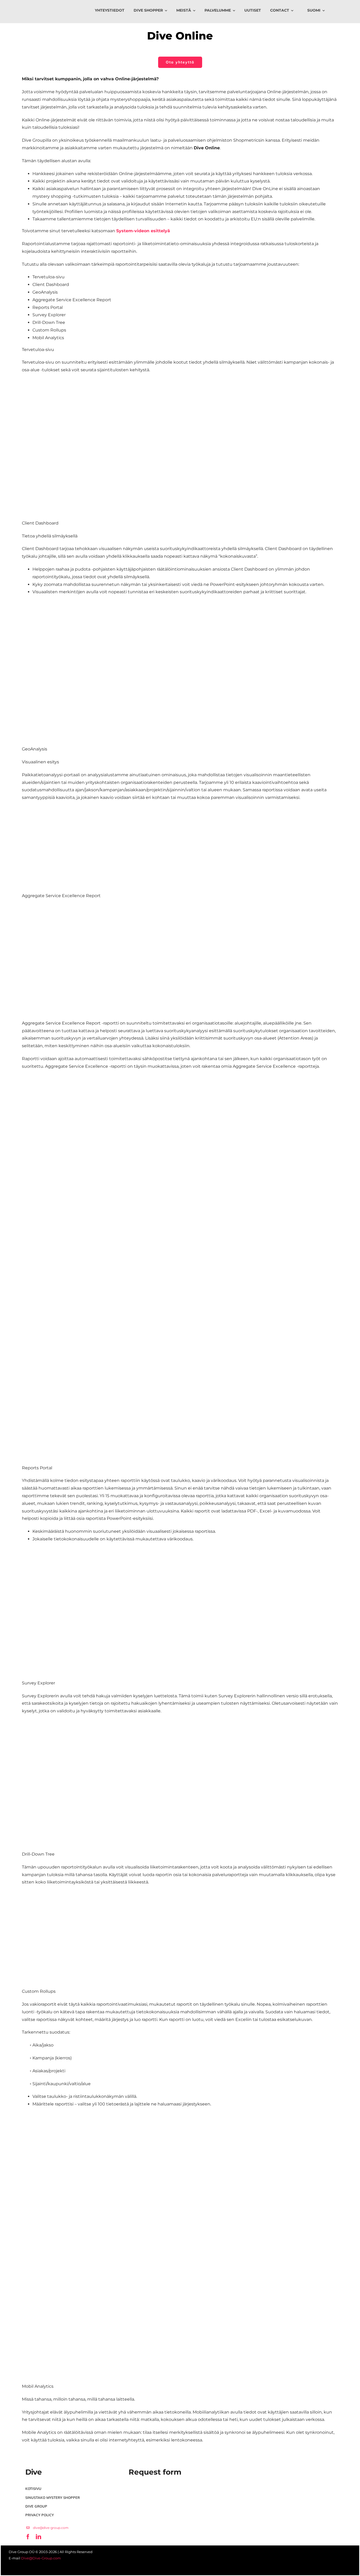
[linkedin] (37, 2520)
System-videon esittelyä (143, 231)
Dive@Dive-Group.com (41, 2558)
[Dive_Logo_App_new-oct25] (31, 8)
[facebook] (27, 2520)
